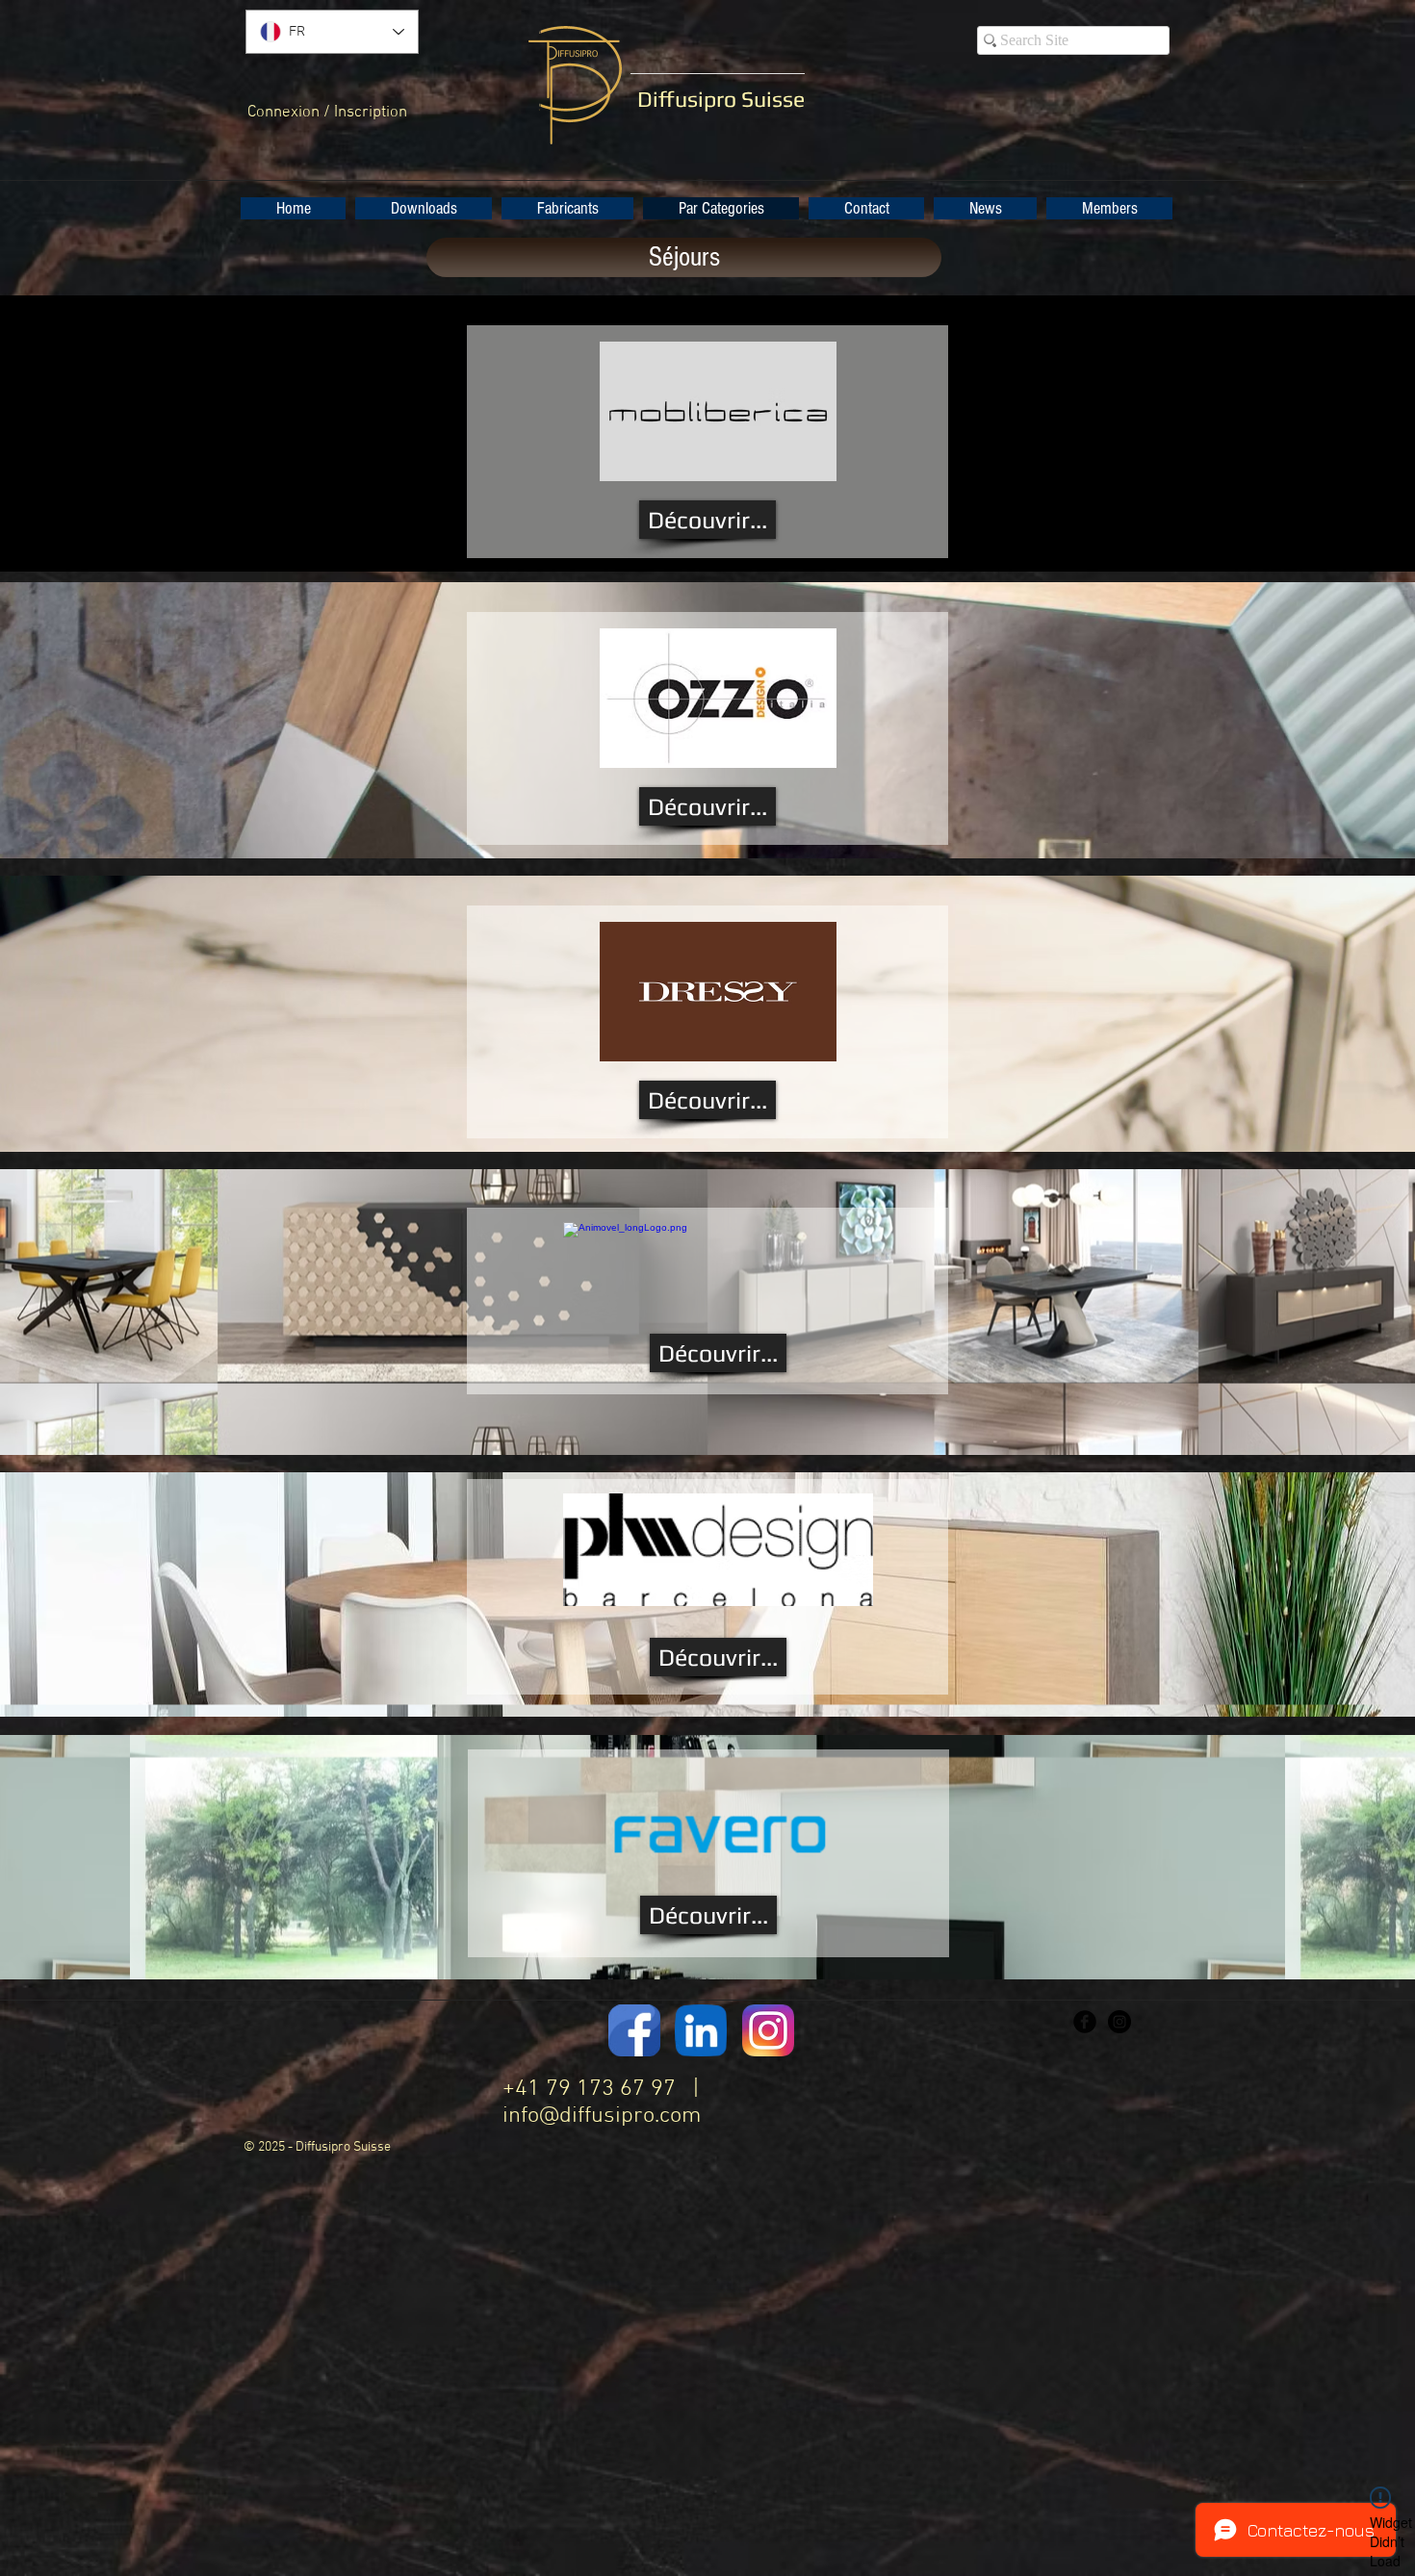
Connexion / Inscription (327, 113)
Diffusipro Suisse (721, 99)
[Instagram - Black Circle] (1119, 2022)
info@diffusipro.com (602, 2116)
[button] (424, 208)
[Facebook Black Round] (1085, 2022)
